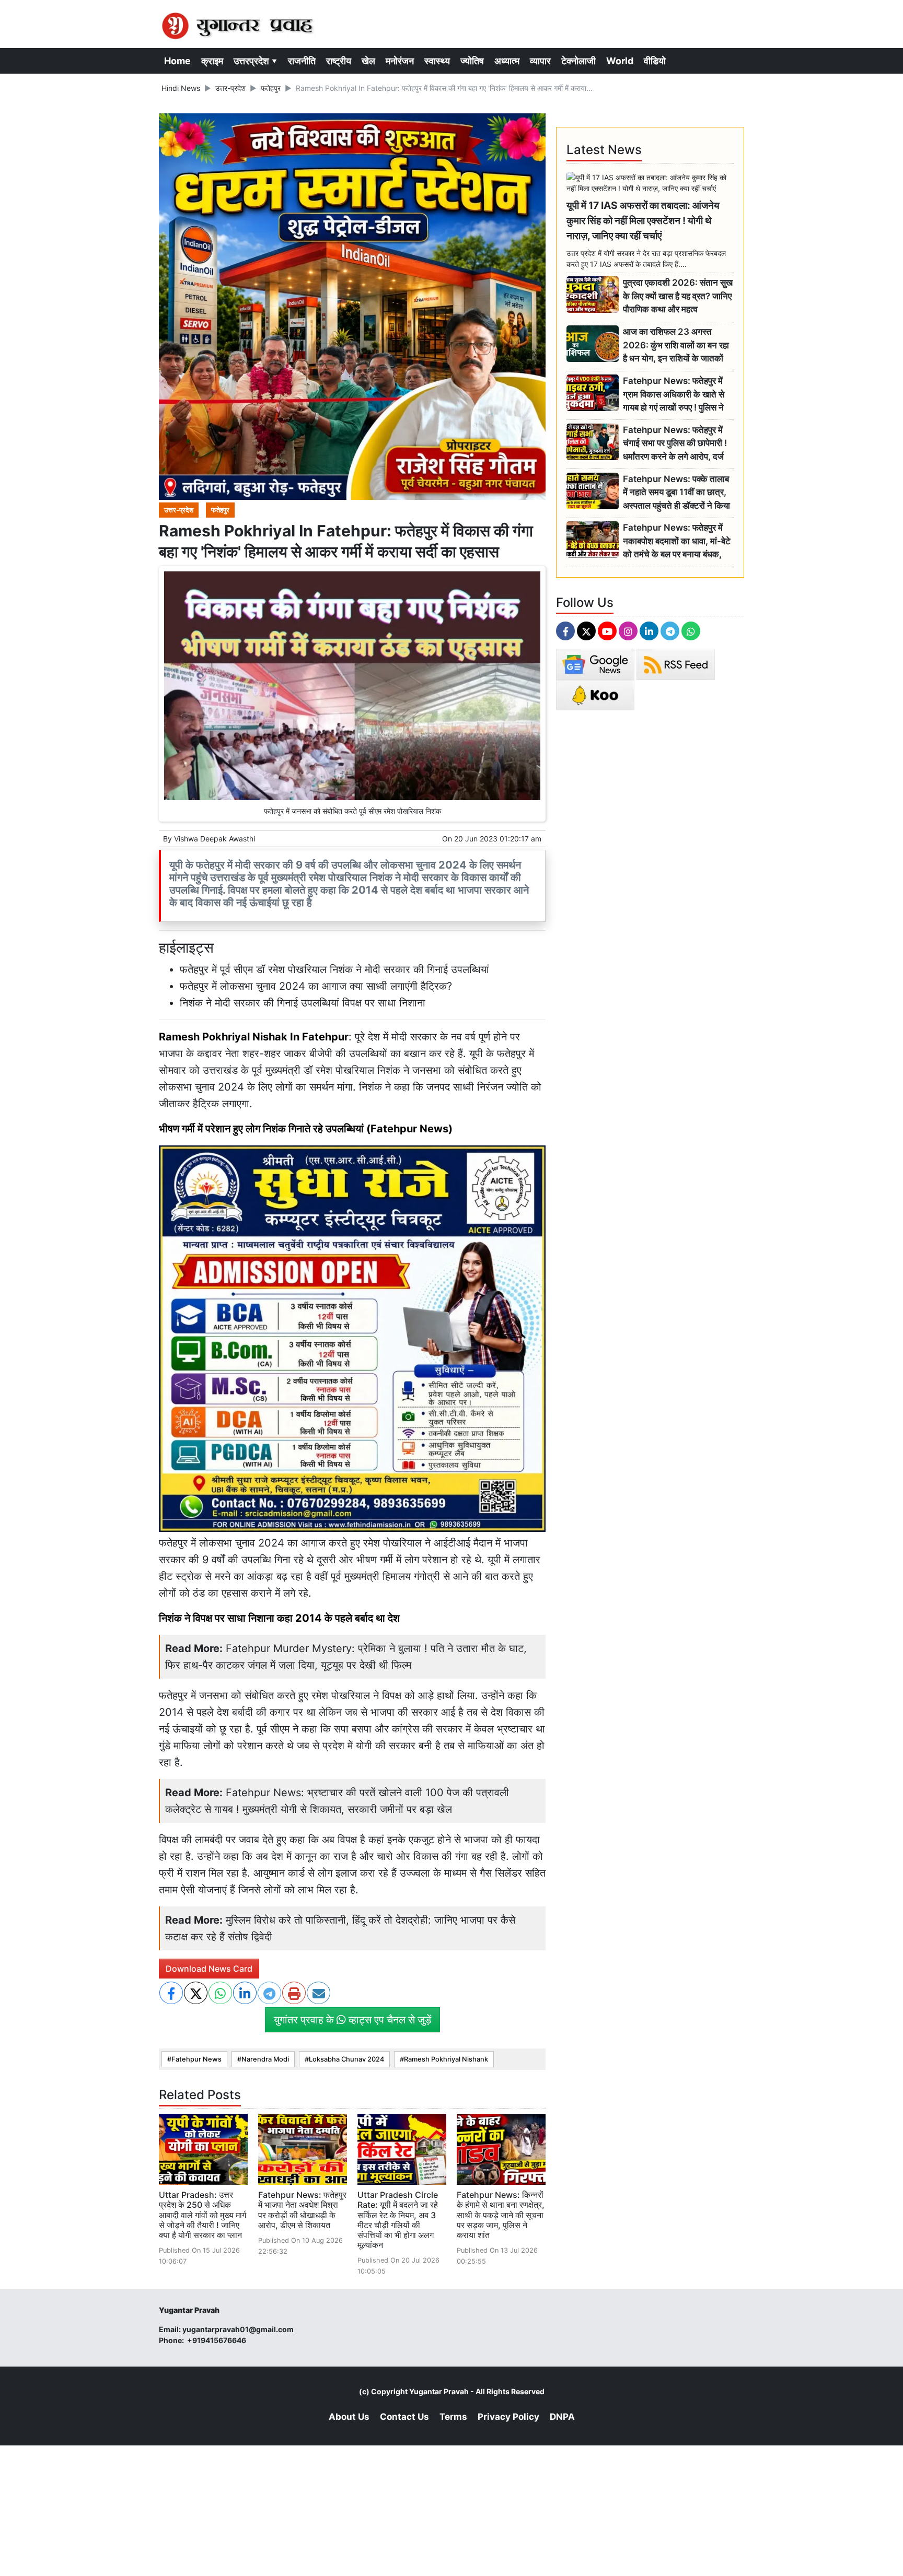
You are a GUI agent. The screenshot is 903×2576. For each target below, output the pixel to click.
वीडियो (655, 61)
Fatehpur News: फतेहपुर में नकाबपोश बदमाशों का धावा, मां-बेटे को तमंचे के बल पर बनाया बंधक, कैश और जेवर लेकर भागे (677, 541)
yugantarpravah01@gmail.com (238, 2329)
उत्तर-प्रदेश (230, 88)
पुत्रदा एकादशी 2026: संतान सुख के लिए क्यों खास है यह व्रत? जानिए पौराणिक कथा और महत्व (678, 296)
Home (177, 61)
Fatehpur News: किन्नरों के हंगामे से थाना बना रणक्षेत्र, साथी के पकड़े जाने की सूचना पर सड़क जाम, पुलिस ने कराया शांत (501, 2215)
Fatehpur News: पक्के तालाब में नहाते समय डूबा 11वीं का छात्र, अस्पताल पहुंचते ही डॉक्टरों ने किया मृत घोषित (676, 493)
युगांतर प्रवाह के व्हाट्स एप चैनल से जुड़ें (352, 2020)
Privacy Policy (508, 2417)
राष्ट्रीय (339, 61)
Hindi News (181, 88)
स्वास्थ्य (437, 61)
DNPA (562, 2417)
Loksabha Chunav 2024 (346, 2059)
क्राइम (212, 61)
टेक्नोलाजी (578, 61)
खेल (368, 61)
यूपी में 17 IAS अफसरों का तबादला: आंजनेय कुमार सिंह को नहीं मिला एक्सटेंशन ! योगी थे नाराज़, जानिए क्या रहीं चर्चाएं (643, 220)
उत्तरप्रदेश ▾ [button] (256, 61)
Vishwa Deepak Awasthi (215, 839)
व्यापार (540, 61)
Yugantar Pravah (439, 2391)
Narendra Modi (265, 2059)
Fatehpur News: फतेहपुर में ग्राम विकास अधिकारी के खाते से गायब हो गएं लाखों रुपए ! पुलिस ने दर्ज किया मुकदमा (674, 395)
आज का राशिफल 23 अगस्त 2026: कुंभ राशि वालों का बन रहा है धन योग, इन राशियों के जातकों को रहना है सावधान (676, 346)
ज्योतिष (472, 61)
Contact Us (404, 2417)
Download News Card (209, 1969)
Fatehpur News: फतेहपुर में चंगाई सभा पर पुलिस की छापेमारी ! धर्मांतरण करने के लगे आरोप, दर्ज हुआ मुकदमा (675, 444)
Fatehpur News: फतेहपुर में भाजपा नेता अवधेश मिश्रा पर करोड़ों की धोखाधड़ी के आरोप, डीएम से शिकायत (302, 2210)
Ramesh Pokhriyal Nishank (446, 2059)
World (620, 61)
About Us (349, 2417)
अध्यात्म (507, 61)
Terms (453, 2417)
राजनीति (302, 61)
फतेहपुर (271, 88)
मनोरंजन (400, 61)
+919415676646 (217, 2340)
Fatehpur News (196, 2059)
